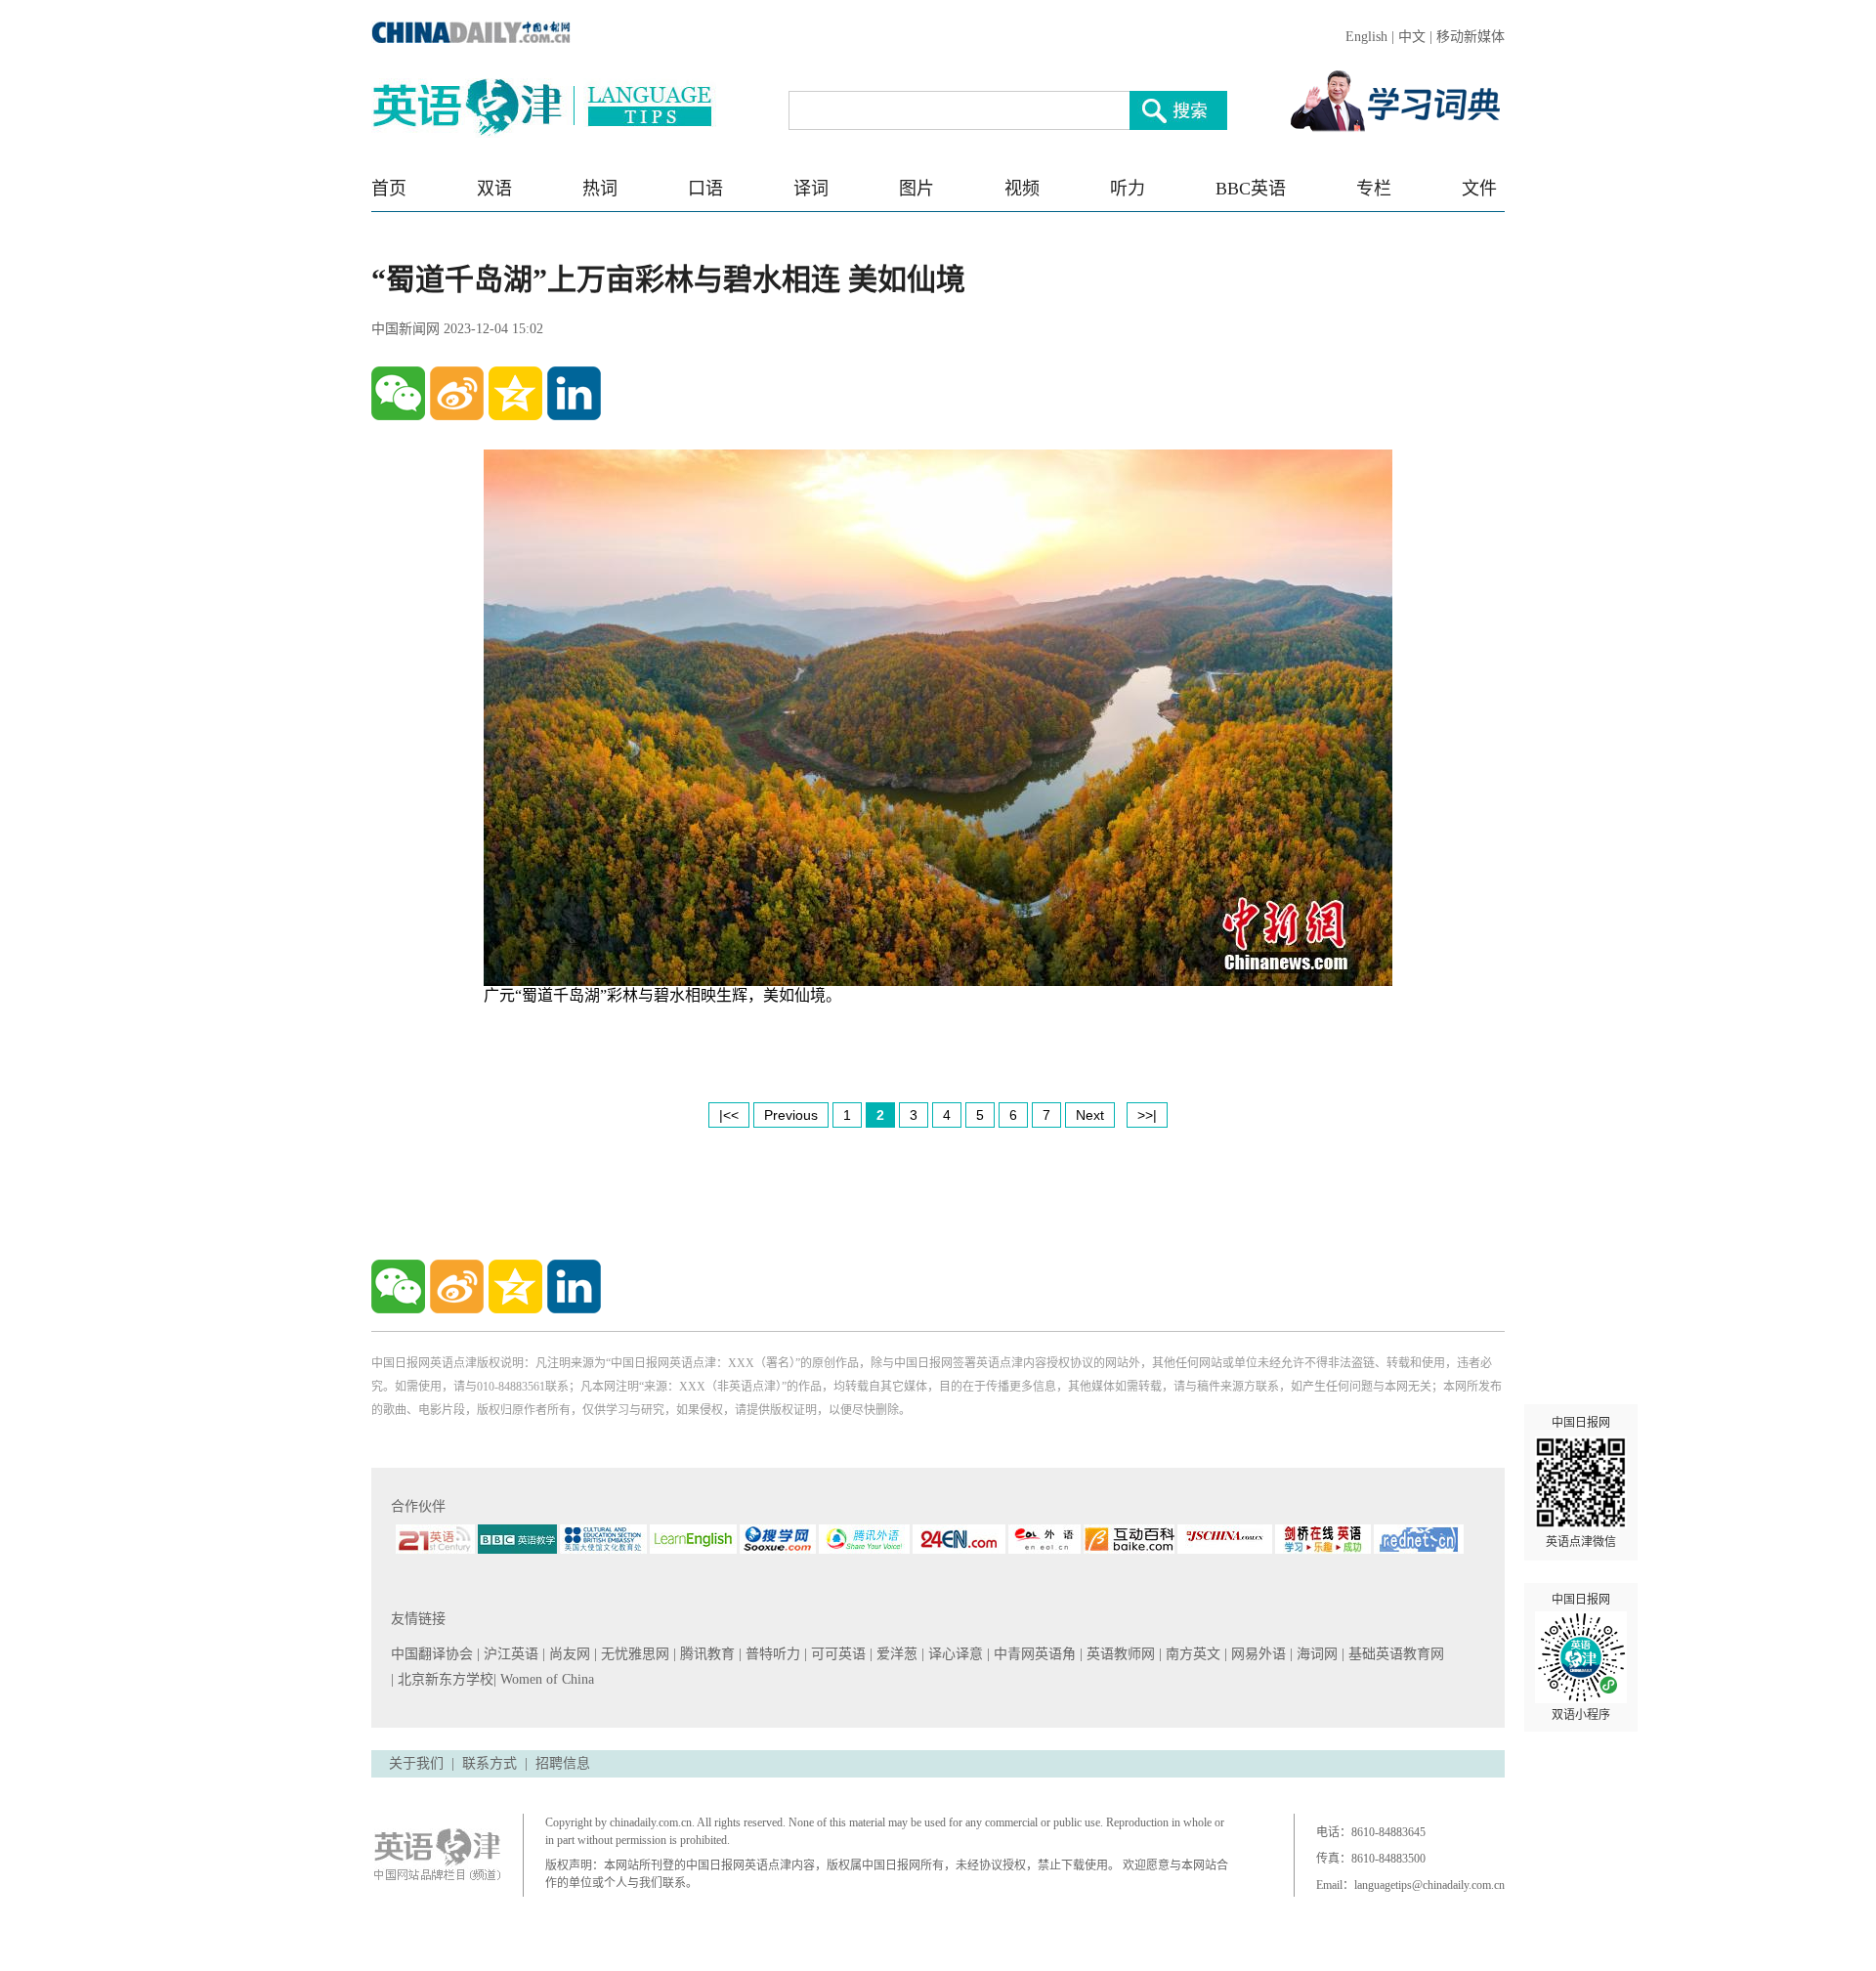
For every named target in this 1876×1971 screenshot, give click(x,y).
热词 (600, 189)
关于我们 (416, 1763)
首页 (389, 189)
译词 (811, 189)
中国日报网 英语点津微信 (1581, 1482)
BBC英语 (1251, 189)
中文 (1412, 37)
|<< (729, 1115)
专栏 (1374, 189)
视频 (1022, 189)
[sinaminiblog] (457, 393)
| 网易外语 (1257, 1654)
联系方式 (490, 1763)
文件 (1479, 189)
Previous (791, 1115)
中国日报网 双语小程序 (1581, 1657)
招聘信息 (563, 1763)
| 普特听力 (771, 1654)
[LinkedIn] (574, 393)
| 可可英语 (837, 1654)
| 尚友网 (568, 1654)
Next (1090, 1115)
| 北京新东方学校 (442, 1679)
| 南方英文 (1192, 1654)
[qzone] (515, 393)
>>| (1147, 1115)
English (1366, 37)
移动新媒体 (1471, 37)
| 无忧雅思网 (634, 1654)
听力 (1128, 189)
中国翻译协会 (434, 1654)
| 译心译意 (954, 1654)
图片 (917, 189)
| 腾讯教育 (706, 1654)
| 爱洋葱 (895, 1654)
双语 (494, 189)
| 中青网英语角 (1033, 1654)
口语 (705, 189)
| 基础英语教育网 (1395, 1654)
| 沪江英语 (510, 1654)
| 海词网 (1316, 1654)
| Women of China (544, 1679)
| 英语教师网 (1119, 1654)
